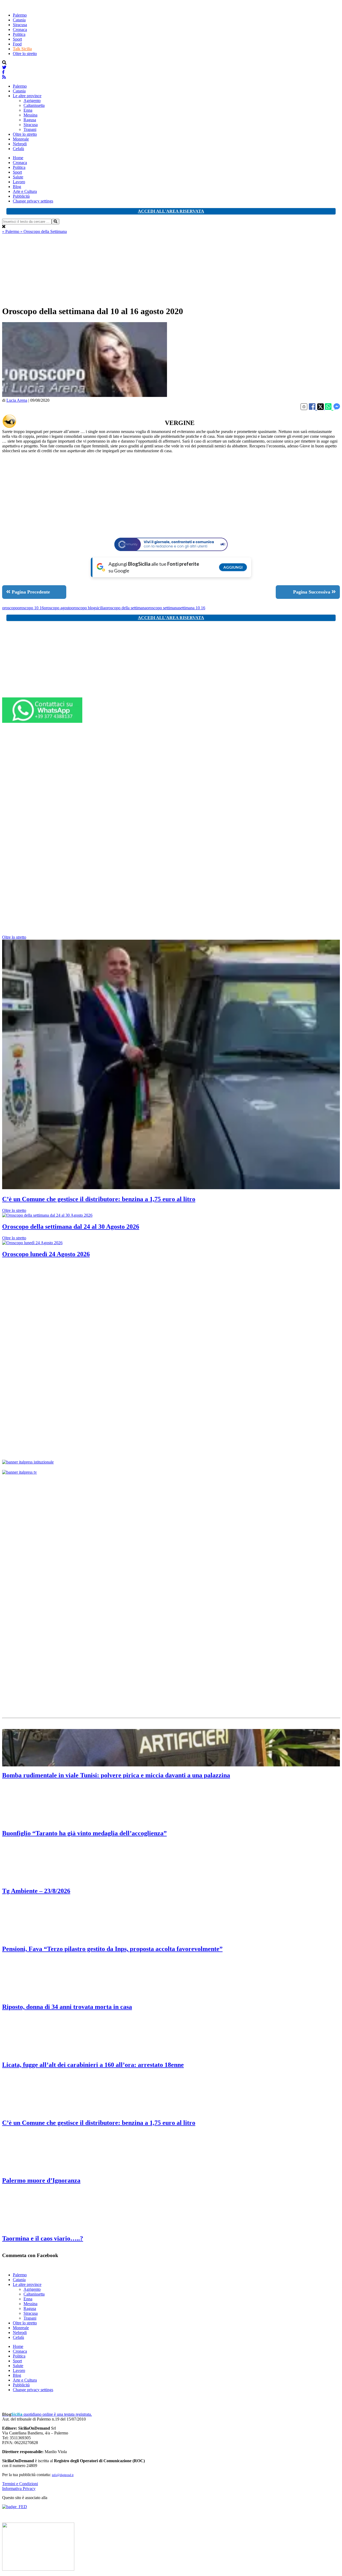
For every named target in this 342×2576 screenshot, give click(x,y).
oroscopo (10, 608)
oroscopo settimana (163, 608)
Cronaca (20, 30)
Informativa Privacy (19, 2489)
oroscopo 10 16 (31, 608)
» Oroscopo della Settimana (44, 231)
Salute (18, 177)
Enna (28, 110)
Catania (19, 20)
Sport (17, 39)
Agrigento (32, 101)
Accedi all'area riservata (171, 211)
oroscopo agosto (58, 608)
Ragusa (30, 120)
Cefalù (18, 149)
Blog (17, 187)
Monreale (21, 139)
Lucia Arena (17, 400)
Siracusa (20, 25)
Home (18, 158)
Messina (30, 115)
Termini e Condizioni (20, 2484)
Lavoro (19, 182)
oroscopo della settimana (126, 608)
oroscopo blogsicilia (88, 608)
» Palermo (11, 231)
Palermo (20, 15)
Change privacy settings (33, 201)
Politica (19, 34)
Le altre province (27, 96)
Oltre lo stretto (25, 54)
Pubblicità (21, 196)
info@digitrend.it (63, 2475)
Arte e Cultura (25, 191)
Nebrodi (20, 144)
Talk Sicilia (22, 49)
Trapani (30, 129)
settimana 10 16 (192, 608)
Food (17, 44)
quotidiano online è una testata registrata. (47, 2414)
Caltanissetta (34, 105)
